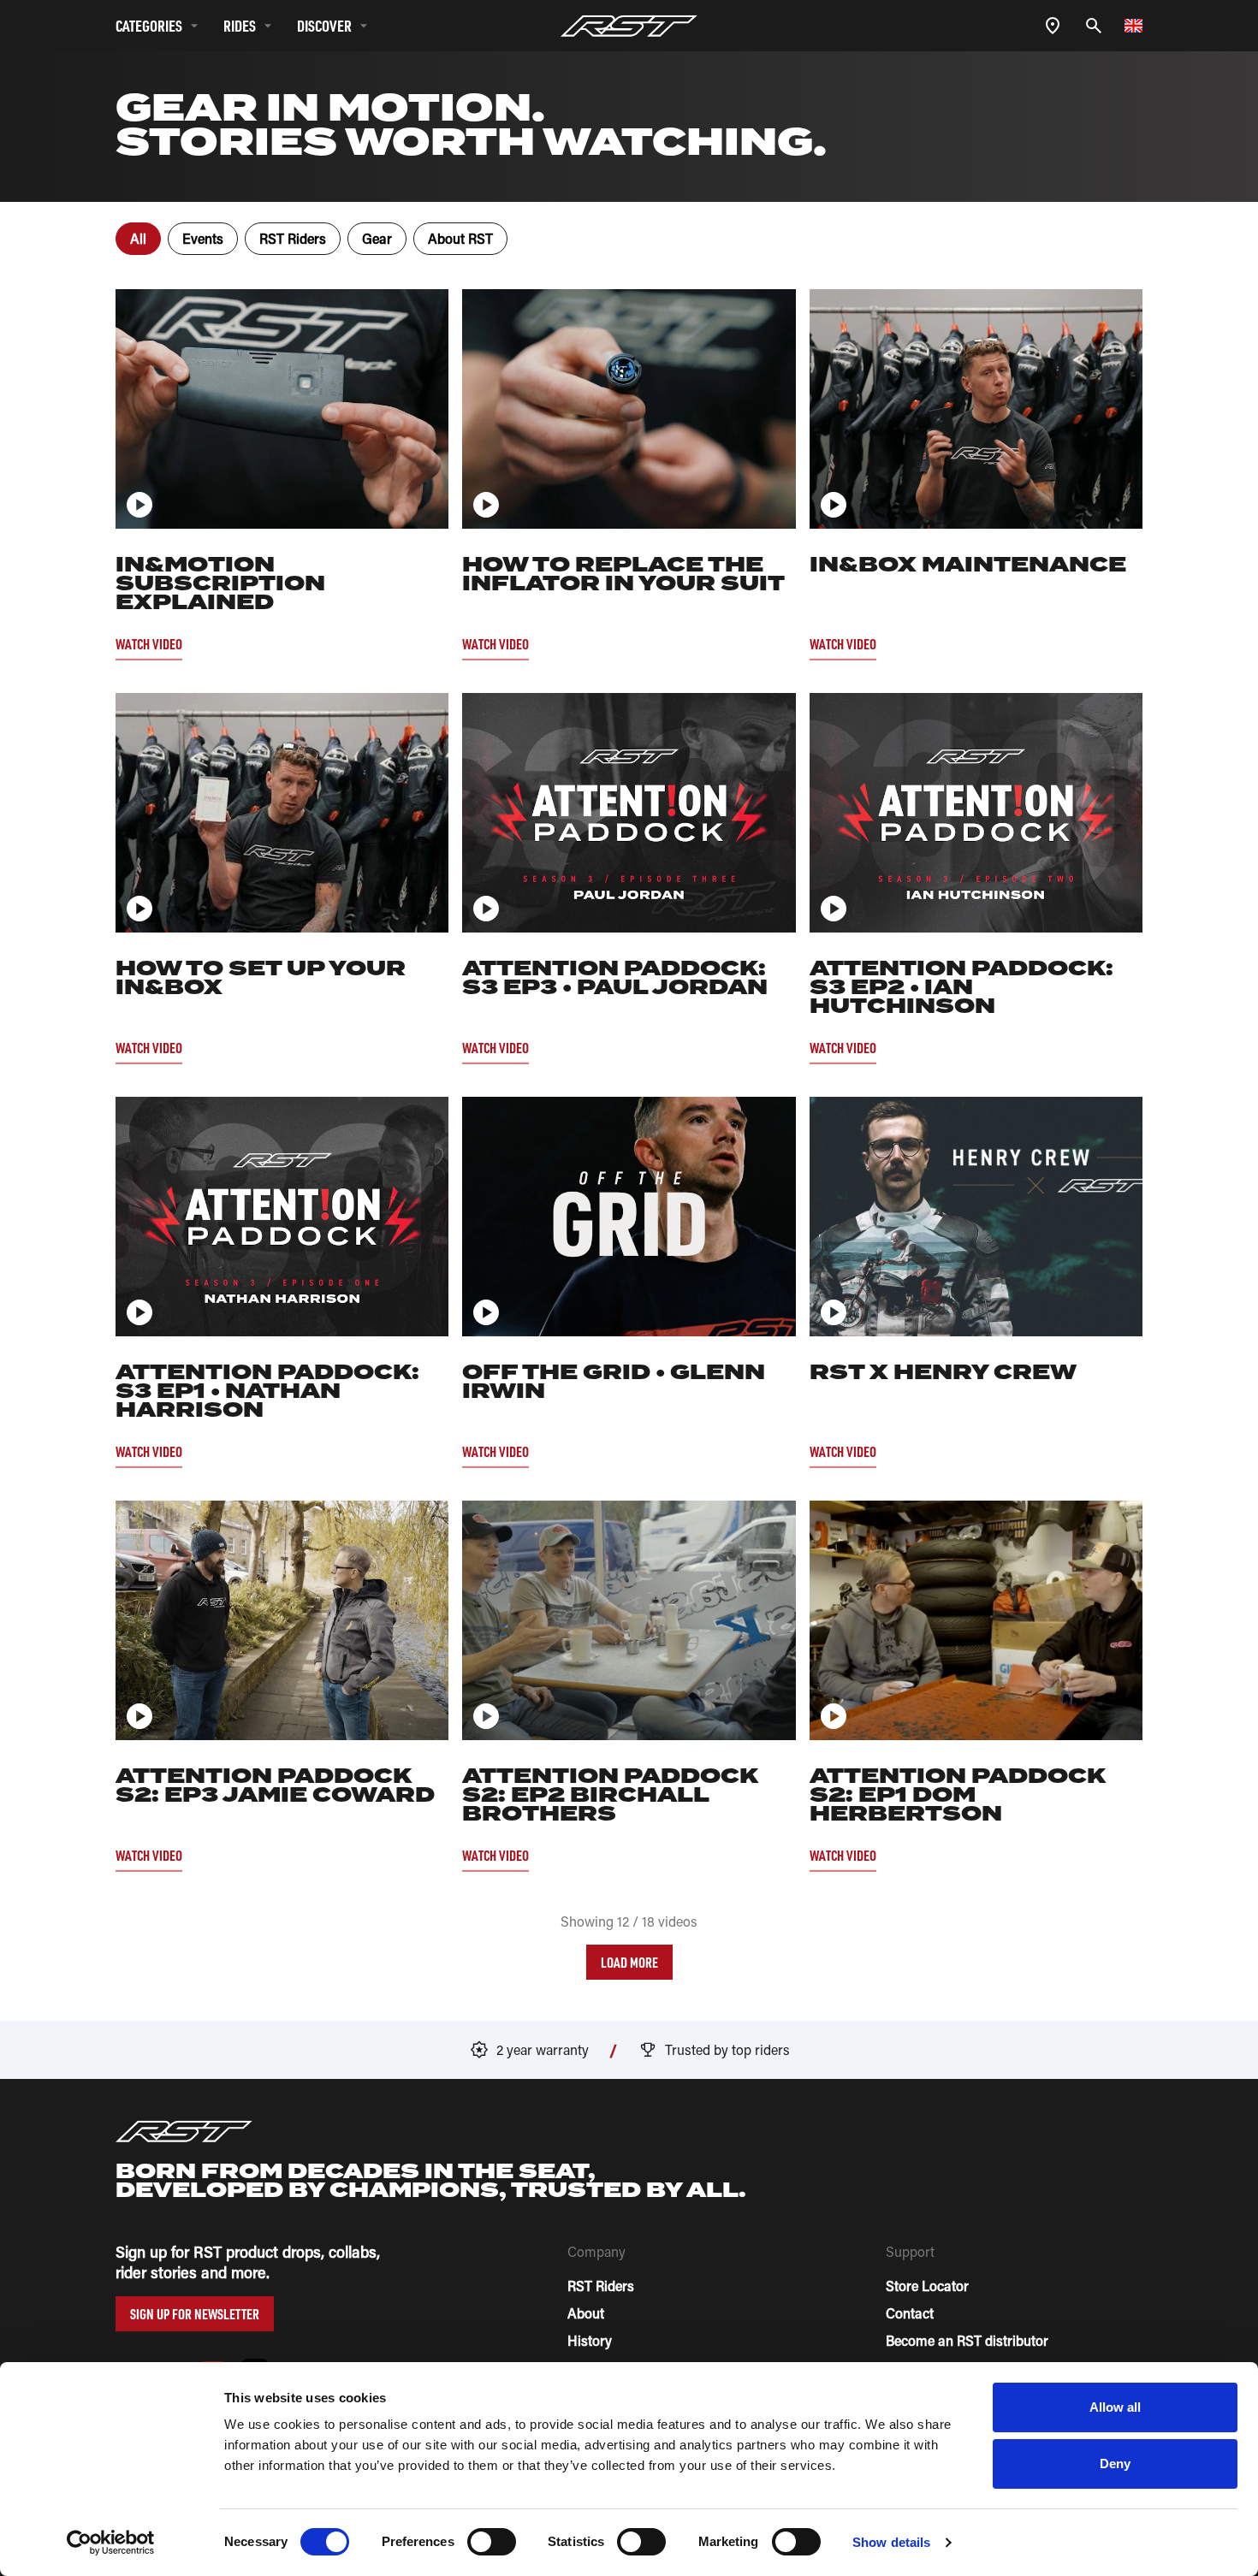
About (586, 2313)
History (590, 2340)
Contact (910, 2313)
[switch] (492, 2542)
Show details (891, 2542)
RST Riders (601, 2286)
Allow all (1116, 2407)
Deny (1115, 2463)
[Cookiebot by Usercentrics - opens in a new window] (111, 2543)
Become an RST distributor (967, 2340)
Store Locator (927, 2286)
